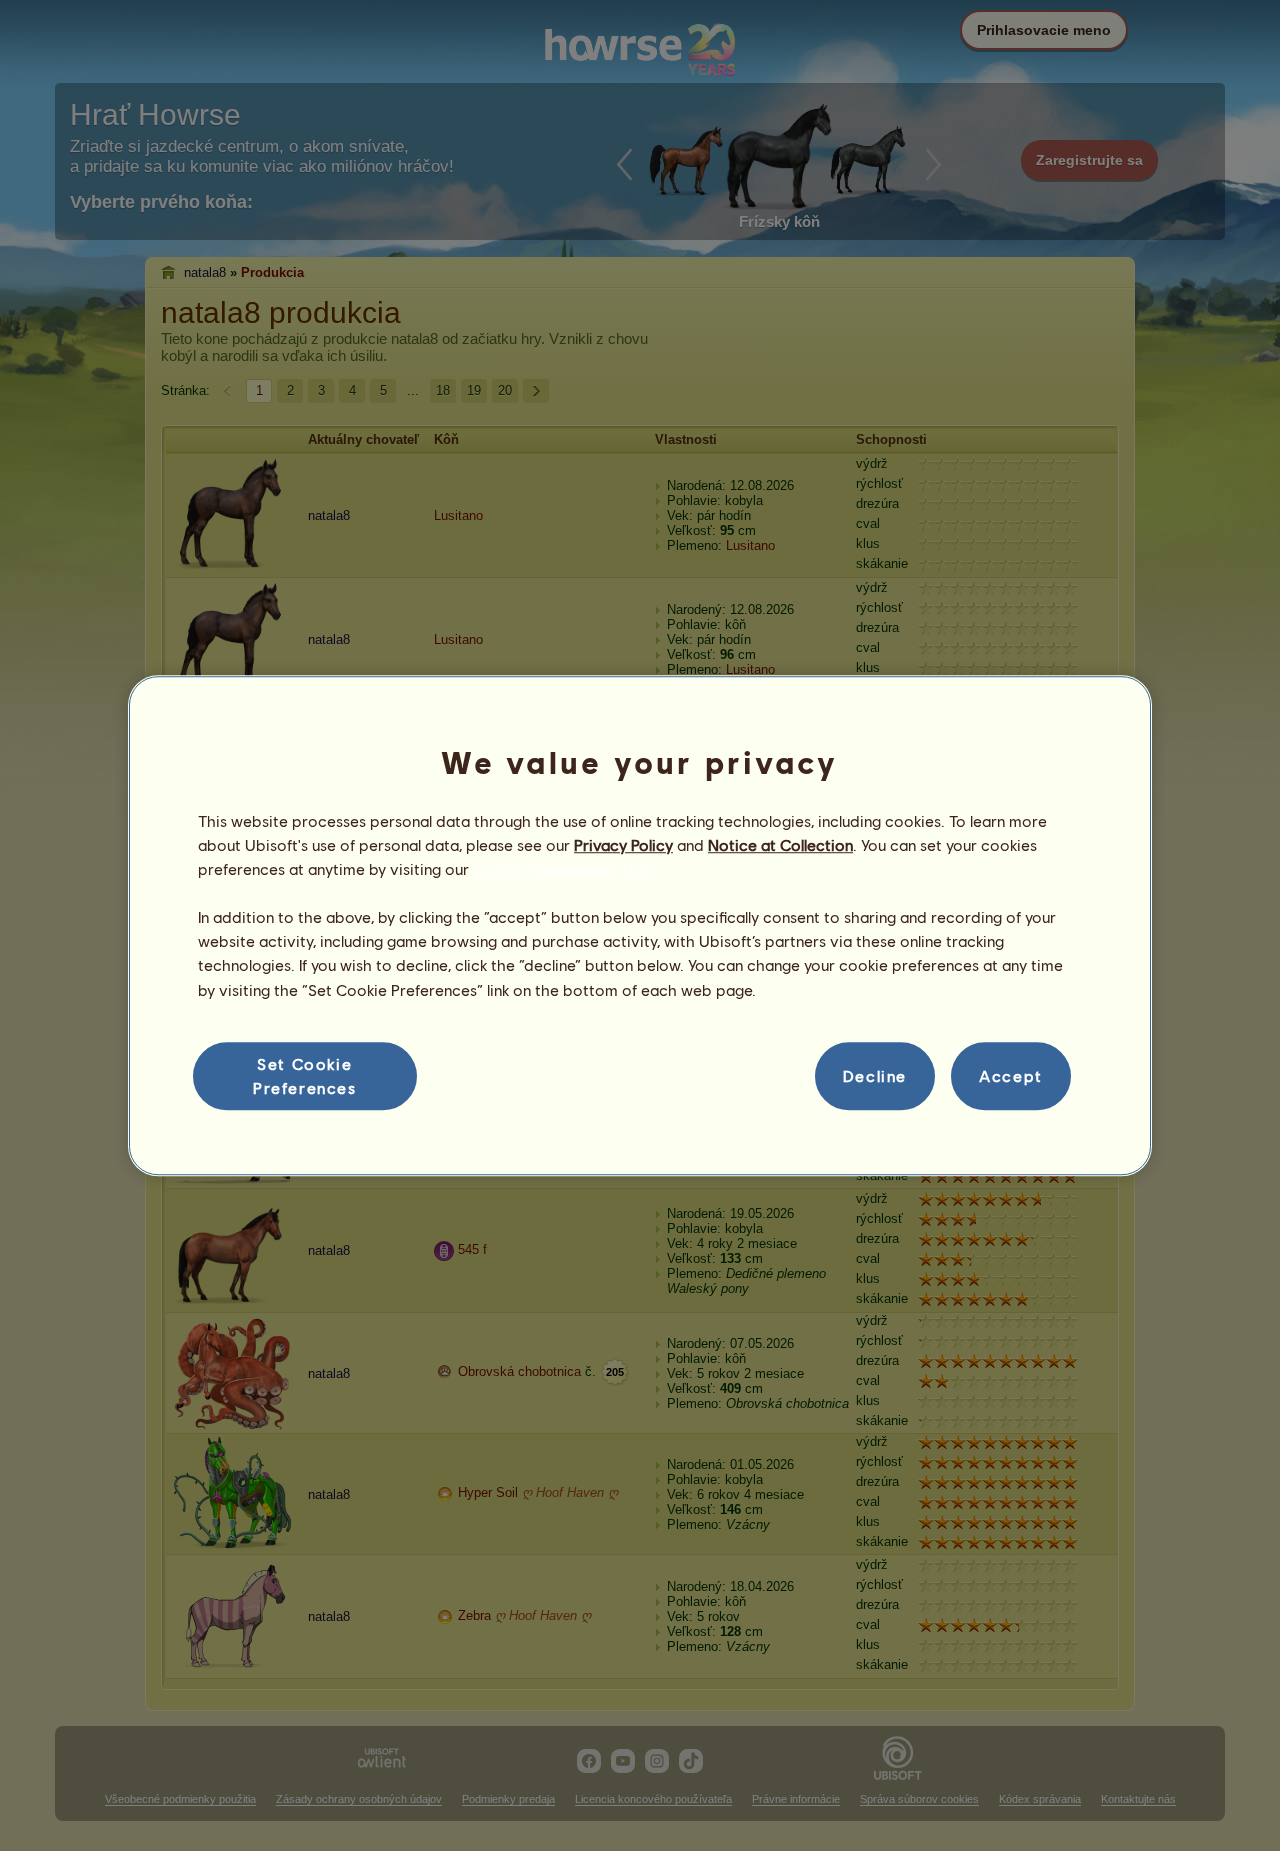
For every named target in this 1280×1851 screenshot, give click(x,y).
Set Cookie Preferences (305, 1075)
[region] (640, 926)
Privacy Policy (623, 844)
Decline (875, 1075)
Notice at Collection (780, 844)
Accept (1011, 1075)
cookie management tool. (564, 868)
